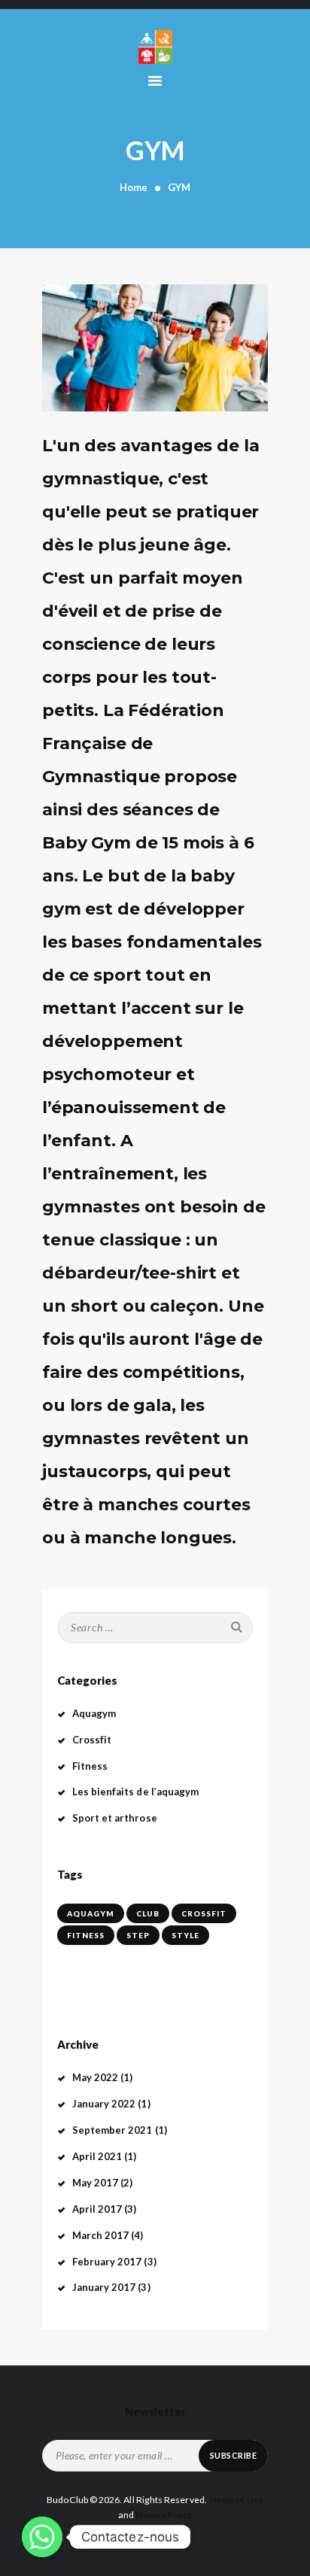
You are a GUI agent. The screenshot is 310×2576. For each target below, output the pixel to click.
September (112, 2130)
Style (185, 1935)
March (101, 2235)
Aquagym (94, 1713)
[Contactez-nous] (42, 2537)
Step (138, 1935)
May (96, 2077)
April (97, 2156)
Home (134, 187)
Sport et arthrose (115, 1818)
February (107, 2262)
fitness (86, 1935)
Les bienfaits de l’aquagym (136, 1792)
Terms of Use (236, 2500)
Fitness (90, 1766)
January (104, 2104)
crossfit (204, 1913)
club (148, 1913)
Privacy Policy (164, 2515)
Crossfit (92, 1740)
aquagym (91, 1913)
